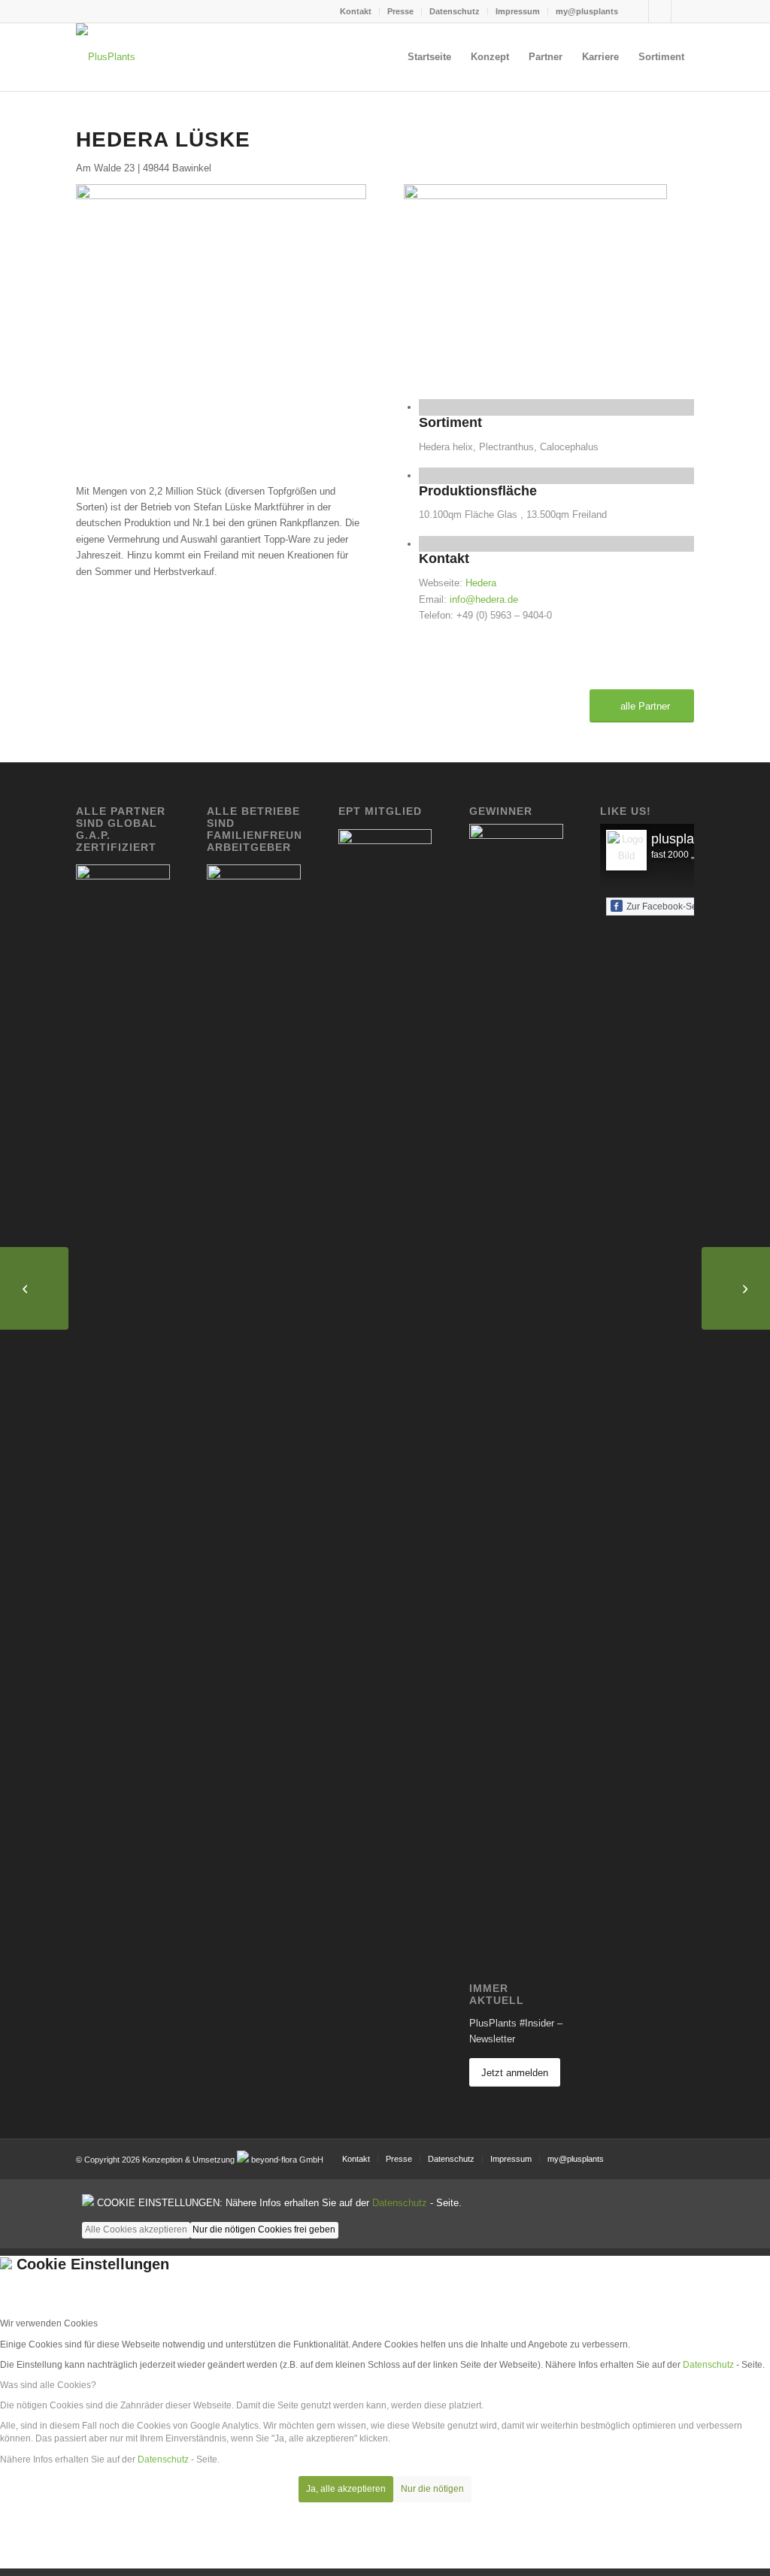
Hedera (481, 583)
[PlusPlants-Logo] (106, 100)
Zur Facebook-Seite (667, 907)
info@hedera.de (484, 599)
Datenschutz (455, 11)
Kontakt (356, 11)
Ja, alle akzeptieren (346, 2489)
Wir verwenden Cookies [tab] (49, 2323)
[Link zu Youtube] (683, 11)
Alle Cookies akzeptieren (136, 2229)
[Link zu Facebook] (637, 11)
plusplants (682, 839)
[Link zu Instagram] (660, 11)
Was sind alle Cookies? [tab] (48, 2385)
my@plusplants (587, 11)
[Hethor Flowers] (736, 1288)
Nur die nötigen (432, 2489)
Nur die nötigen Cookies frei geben (264, 2229)
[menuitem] (356, 11)
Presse (400, 11)
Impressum (518, 11)
